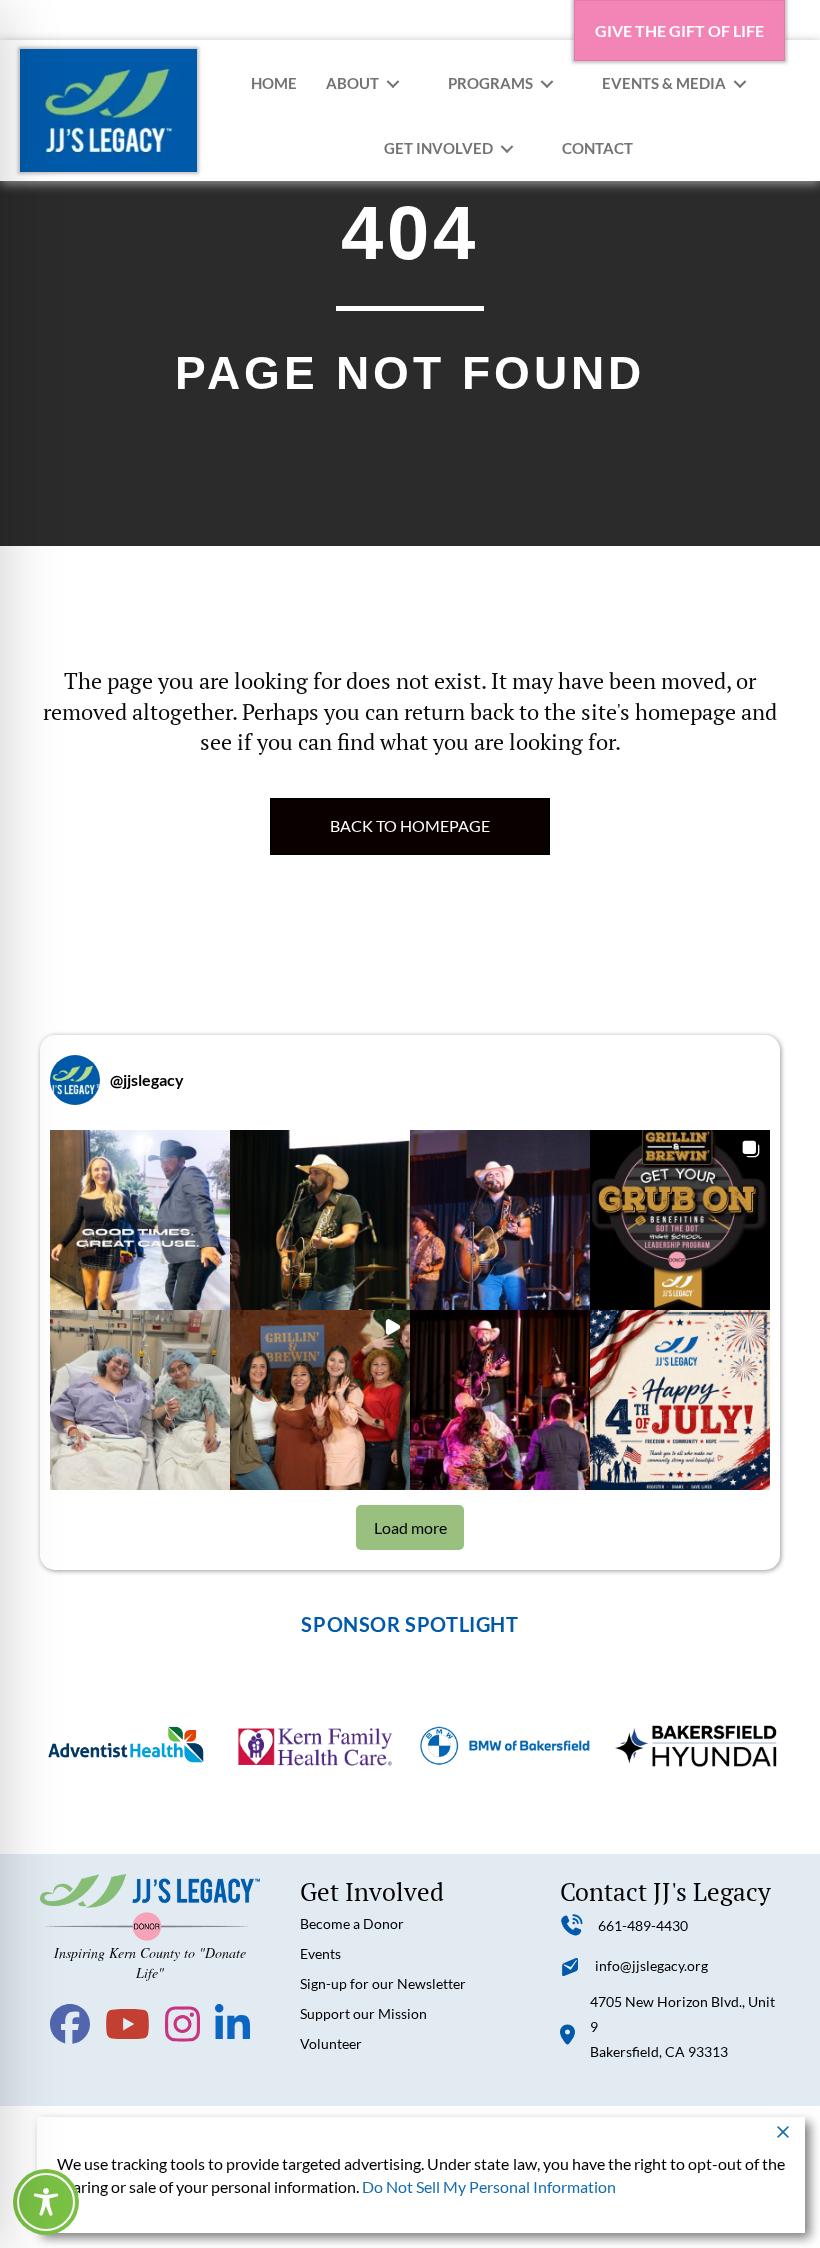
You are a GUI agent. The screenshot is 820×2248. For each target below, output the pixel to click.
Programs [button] (490, 83)
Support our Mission (363, 2013)
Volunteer (331, 2043)
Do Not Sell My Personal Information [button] (489, 2186)
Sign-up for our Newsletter (383, 1983)
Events (320, 1953)
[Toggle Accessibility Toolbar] (46, 2202)
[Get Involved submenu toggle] (507, 148)
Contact (597, 148)
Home (274, 83)
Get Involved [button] (438, 148)
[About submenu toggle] (393, 83)
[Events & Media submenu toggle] (740, 83)
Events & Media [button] (664, 83)
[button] (140, 1220)
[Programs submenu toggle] (547, 83)
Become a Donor (352, 1923)
